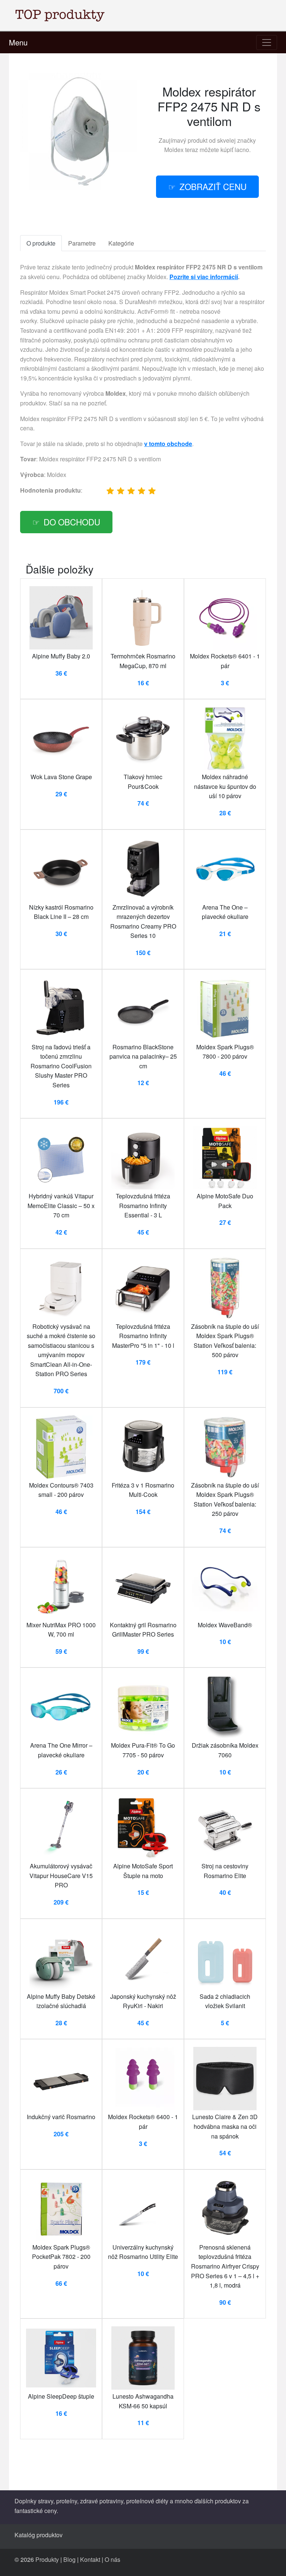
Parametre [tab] (82, 243)
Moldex (174, 150)
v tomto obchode (168, 444)
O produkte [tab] (41, 243)
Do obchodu (72, 522)
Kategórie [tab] (121, 243)
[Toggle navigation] (267, 42)
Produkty (47, 2559)
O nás (112, 2559)
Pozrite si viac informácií (204, 277)
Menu (18, 42)
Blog (69, 2559)
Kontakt (90, 2559)
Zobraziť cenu (213, 186)
